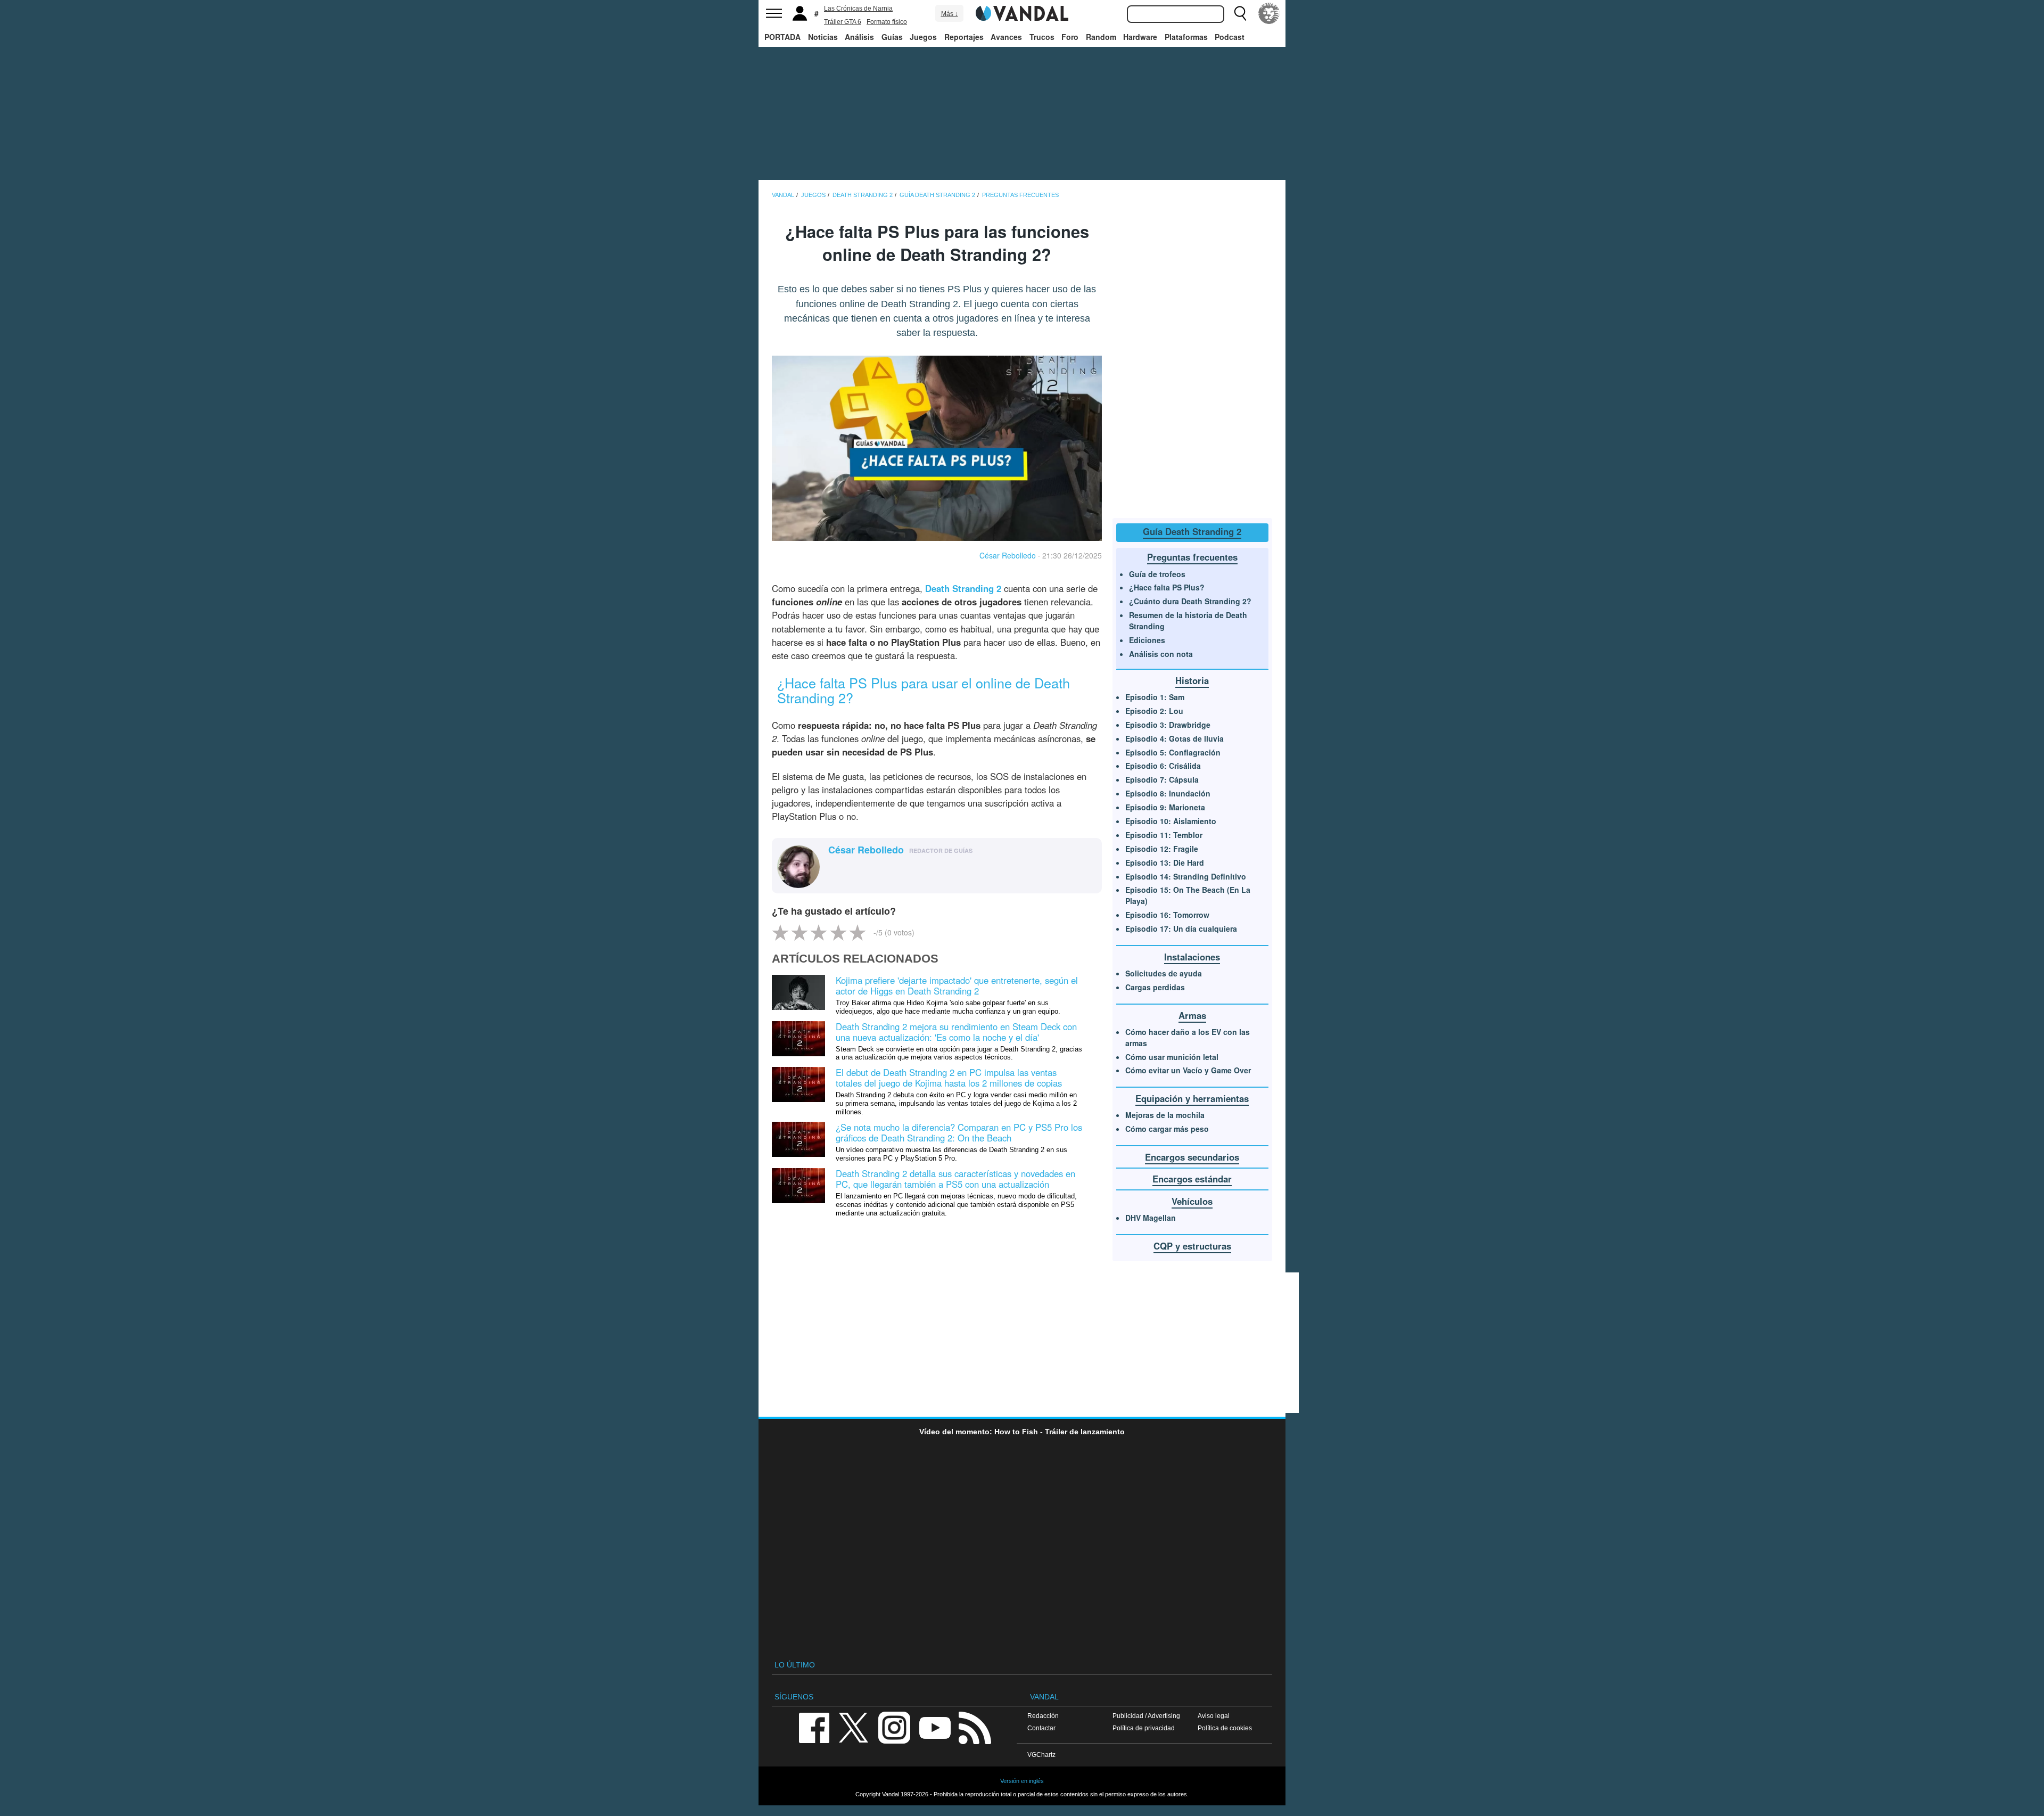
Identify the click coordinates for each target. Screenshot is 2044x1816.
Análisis (859, 37)
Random (1101, 37)
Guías (892, 37)
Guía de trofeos (1157, 574)
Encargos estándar (1192, 1179)
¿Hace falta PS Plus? (1167, 587)
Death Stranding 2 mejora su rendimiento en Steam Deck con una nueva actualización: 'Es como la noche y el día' (956, 1032)
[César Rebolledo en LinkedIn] (851, 868)
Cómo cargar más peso (1167, 1129)
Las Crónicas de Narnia (858, 9)
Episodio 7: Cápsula (1162, 779)
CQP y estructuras (1192, 1246)
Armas (1192, 1015)
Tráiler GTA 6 (843, 22)
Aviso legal (1214, 1716)
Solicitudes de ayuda (1164, 973)
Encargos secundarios (1192, 1157)
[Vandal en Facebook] (814, 1727)
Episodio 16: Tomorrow (1167, 915)
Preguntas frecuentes (1192, 557)
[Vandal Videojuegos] (1022, 12)
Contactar (1041, 1728)
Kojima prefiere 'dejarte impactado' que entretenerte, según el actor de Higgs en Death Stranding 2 (957, 985)
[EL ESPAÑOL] (1269, 13)
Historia (1192, 680)
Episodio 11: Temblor (1164, 835)
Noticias (823, 37)
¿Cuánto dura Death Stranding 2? (1190, 601)
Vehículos (1192, 1201)
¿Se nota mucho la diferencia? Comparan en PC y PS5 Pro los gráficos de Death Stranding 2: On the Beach (959, 1132)
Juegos (923, 37)
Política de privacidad (1144, 1728)
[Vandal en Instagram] (894, 1727)
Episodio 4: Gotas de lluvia (1175, 738)
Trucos (1042, 37)
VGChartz (1041, 1755)
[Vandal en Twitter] (854, 1727)
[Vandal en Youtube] (935, 1727)
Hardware (1140, 37)
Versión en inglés (1022, 1781)
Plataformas (1186, 37)
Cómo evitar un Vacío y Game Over (1188, 1070)
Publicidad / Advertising (1146, 1716)
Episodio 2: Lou (1154, 711)
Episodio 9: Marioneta (1165, 807)
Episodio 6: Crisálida (1163, 766)
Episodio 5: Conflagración (1173, 752)
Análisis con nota (1161, 654)
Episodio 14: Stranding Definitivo (1186, 876)
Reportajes (964, 37)
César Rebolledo (1008, 555)
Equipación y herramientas (1192, 1098)
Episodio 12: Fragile (1162, 849)
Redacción (1043, 1716)
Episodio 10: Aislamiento (1171, 821)
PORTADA (782, 37)
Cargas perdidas (1155, 987)
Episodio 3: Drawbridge (1168, 725)
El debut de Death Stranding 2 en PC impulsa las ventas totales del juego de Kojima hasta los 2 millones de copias (949, 1078)
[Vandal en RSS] (975, 1727)
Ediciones (1147, 640)
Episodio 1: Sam (1155, 697)
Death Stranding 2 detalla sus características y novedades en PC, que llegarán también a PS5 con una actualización (955, 1179)
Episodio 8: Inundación (1168, 793)
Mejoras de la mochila (1165, 1115)
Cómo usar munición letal (1172, 1057)
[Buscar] (1240, 13)
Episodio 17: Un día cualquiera (1181, 928)
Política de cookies (1225, 1728)
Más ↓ (950, 14)
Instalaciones (1192, 957)
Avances (1006, 37)
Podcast (1230, 37)
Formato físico (887, 22)
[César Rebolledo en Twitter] (835, 868)
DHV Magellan (1151, 1218)
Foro (1070, 37)
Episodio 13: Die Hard (1165, 862)
